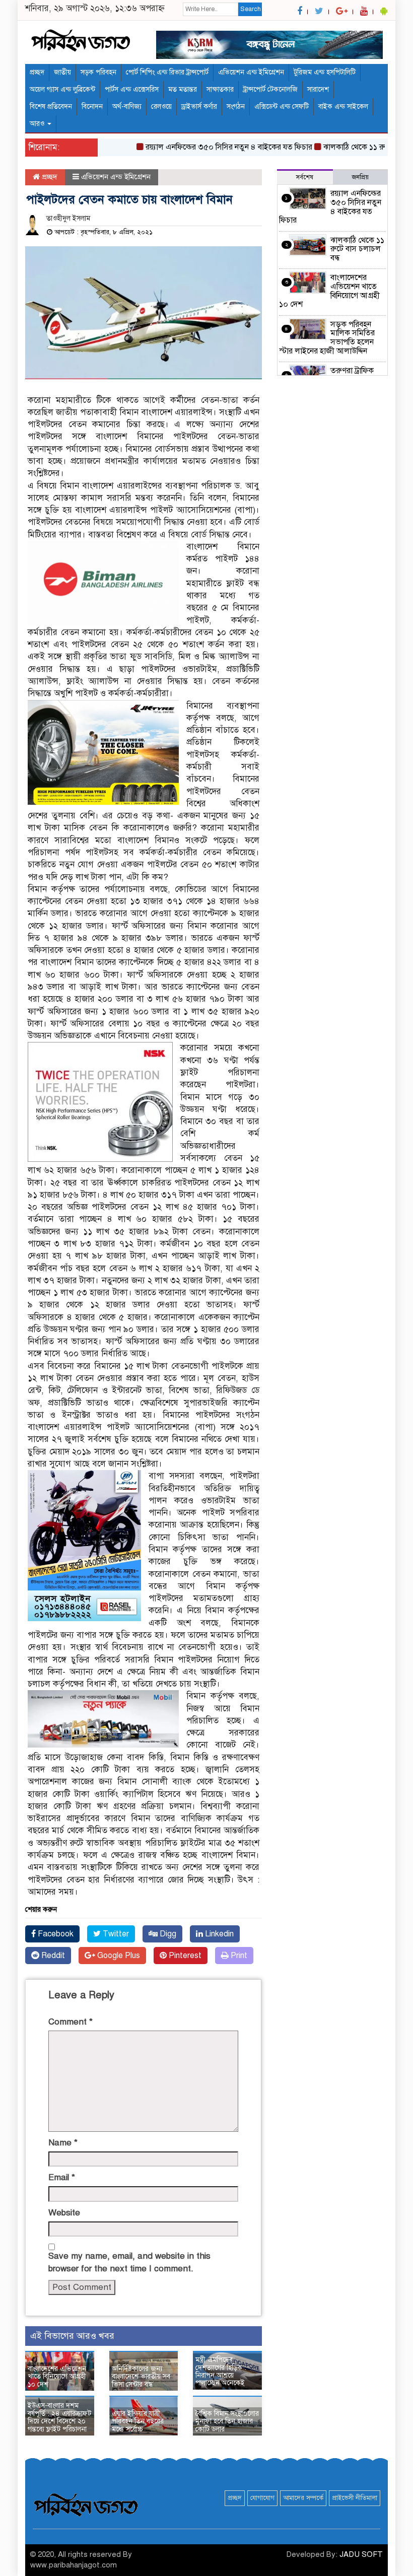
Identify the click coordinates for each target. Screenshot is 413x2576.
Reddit (52, 1956)
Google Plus (118, 1956)
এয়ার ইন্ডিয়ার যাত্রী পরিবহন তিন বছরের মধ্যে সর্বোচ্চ (138, 2421)
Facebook (55, 1934)
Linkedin (218, 1934)
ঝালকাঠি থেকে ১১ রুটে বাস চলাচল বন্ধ (357, 249)
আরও (38, 124)
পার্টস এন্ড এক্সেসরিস (132, 89)
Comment (71, 2022)
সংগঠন (236, 107)
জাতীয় (62, 72)
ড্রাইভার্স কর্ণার (199, 107)
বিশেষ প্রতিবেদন (51, 107)
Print (238, 1956)
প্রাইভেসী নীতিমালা (355, 2498)
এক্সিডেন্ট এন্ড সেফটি (282, 107)
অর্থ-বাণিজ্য (127, 107)
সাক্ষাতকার (220, 89)
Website (64, 2213)
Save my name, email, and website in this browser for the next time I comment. (129, 2262)
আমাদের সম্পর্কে (303, 2498)
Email (62, 2177)
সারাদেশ (318, 89)
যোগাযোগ (262, 2498)
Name (63, 2143)
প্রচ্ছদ (37, 72)
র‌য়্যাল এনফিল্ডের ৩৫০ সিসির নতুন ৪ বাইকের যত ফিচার (205, 147)
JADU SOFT (361, 2554)
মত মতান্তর (183, 89)
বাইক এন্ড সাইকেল (343, 107)
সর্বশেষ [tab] (305, 177)
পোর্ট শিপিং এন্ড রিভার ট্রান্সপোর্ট (167, 72)
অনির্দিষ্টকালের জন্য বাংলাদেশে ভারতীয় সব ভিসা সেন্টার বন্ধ (141, 2377)
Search (251, 9)
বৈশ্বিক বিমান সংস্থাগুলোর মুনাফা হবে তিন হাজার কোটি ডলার (227, 2421)
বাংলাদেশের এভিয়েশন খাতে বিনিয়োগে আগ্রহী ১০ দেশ (57, 2377)
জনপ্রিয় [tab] (360, 177)
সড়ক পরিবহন (98, 72)
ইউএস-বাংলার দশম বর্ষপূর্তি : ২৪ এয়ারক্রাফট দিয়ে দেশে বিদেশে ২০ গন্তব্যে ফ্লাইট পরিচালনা (59, 2417)
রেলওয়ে (161, 107)
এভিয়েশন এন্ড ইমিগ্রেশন (251, 72)
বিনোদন (92, 107)
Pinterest (184, 1956)
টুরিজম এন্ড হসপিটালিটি (325, 72)
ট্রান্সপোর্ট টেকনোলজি (270, 89)
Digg (167, 1934)
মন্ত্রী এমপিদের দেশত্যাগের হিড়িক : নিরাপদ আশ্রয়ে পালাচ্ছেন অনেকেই (221, 2371)
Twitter (115, 1934)
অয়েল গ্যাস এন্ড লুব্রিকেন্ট (62, 89)
